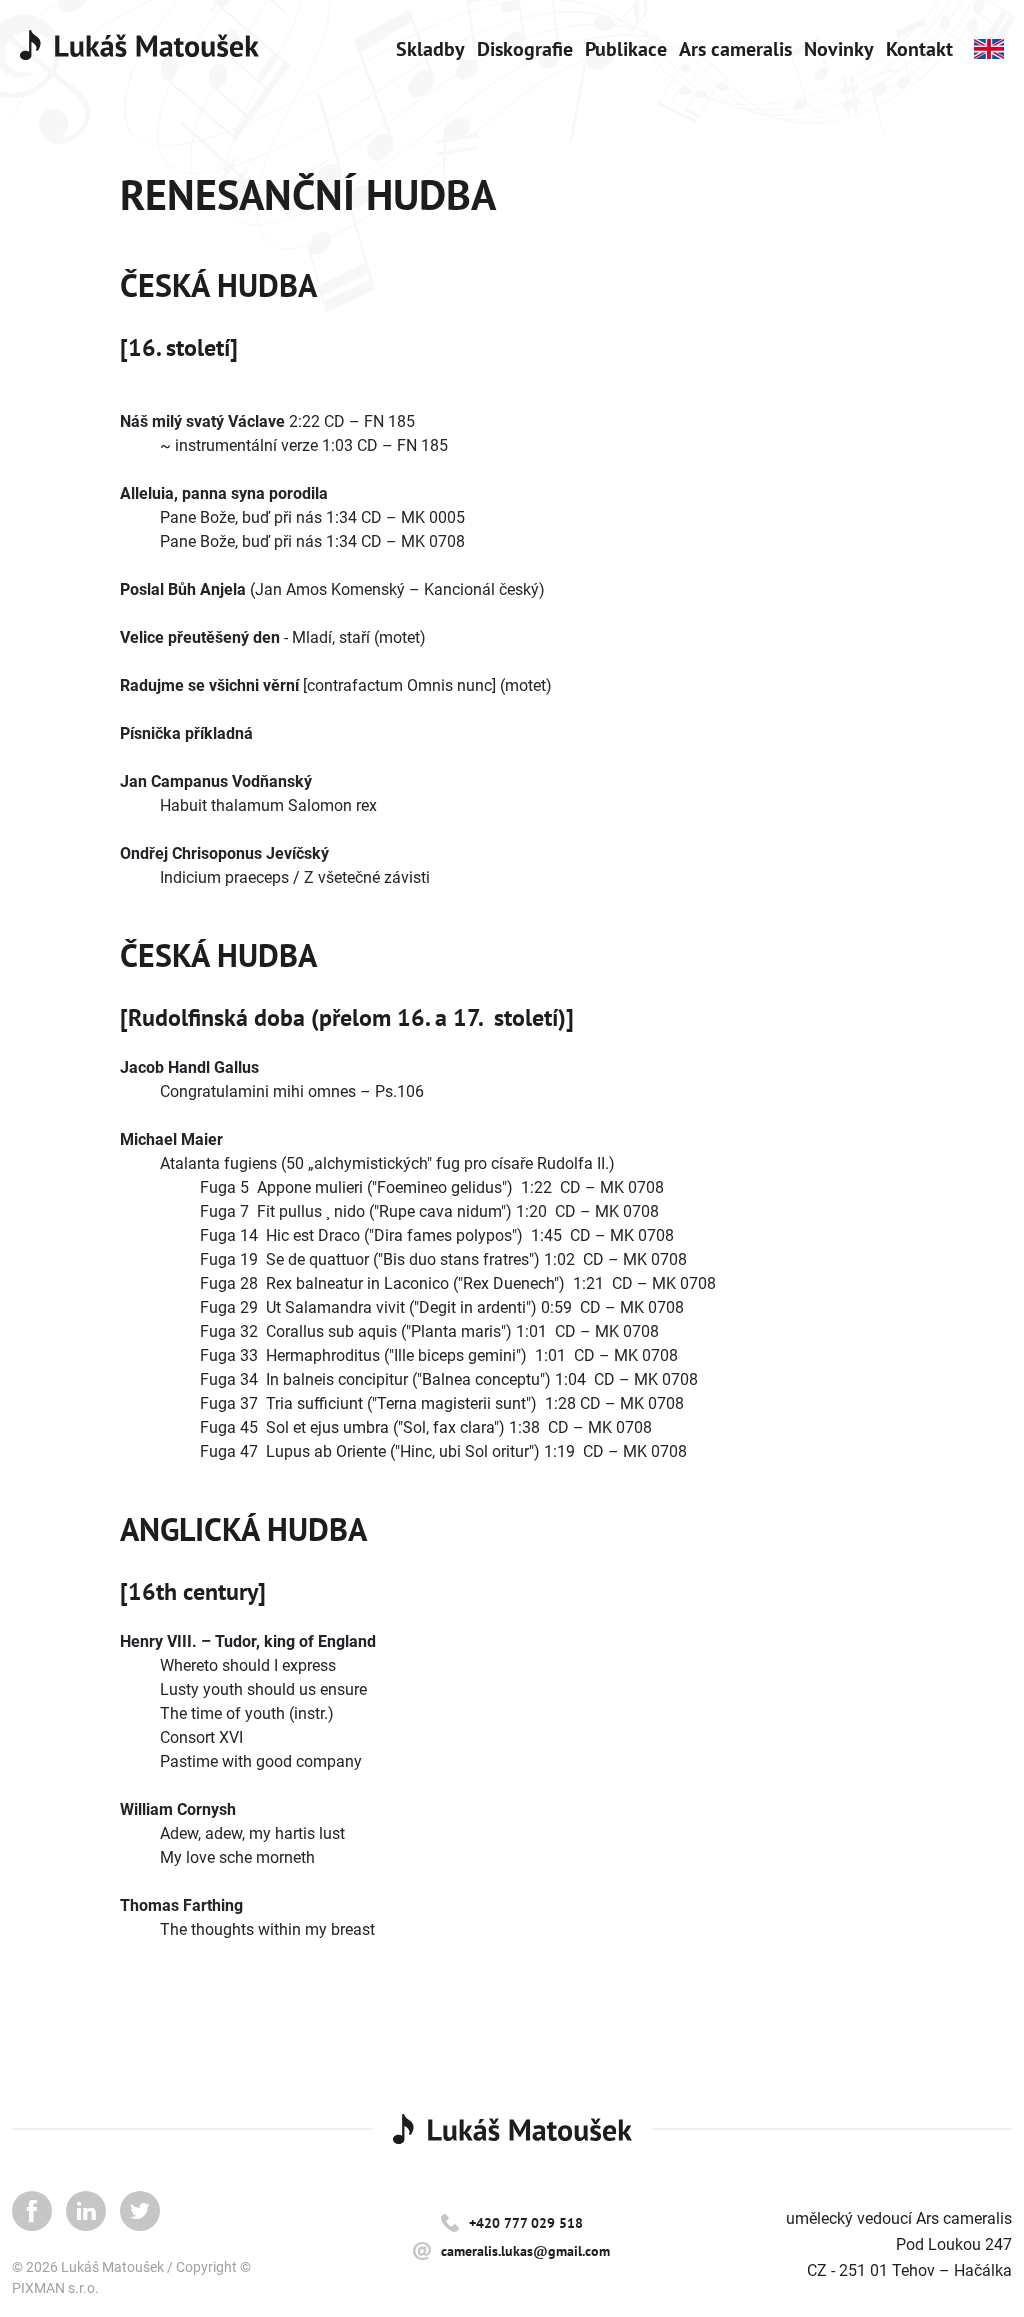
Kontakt (919, 49)
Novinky (839, 49)
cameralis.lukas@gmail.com (525, 2251)
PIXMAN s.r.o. (55, 2288)
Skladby (430, 49)
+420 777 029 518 (526, 2223)
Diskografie (525, 49)
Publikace (626, 49)
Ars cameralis (735, 49)
